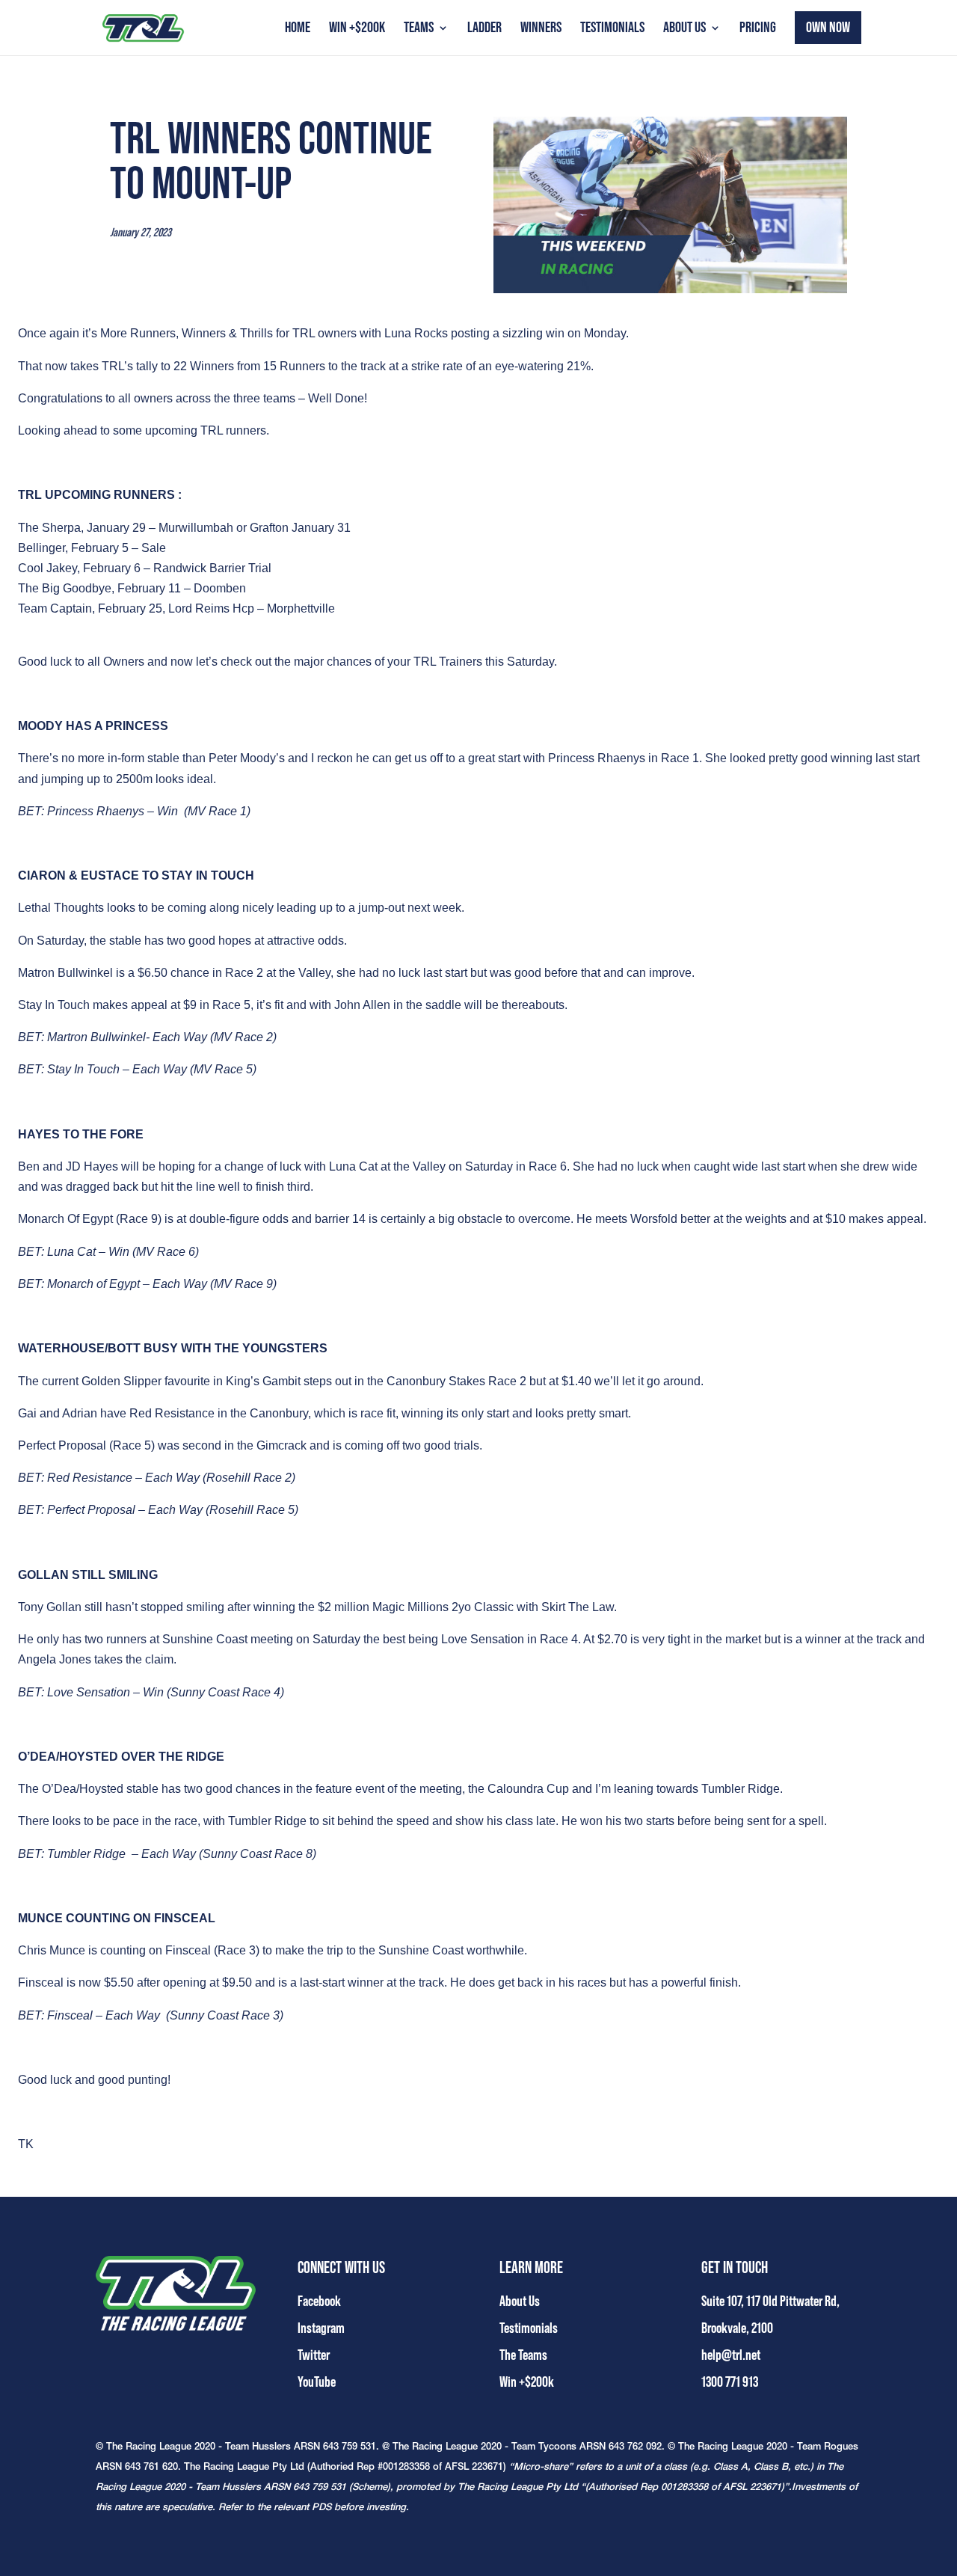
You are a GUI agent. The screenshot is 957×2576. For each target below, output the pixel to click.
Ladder (484, 30)
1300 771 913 (730, 2382)
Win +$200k (357, 30)
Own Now (828, 28)
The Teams (523, 2355)
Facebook (319, 2301)
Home (298, 30)
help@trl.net (731, 2355)
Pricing (758, 30)
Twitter (314, 2355)
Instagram (321, 2328)
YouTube (317, 2382)
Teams (419, 30)
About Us (684, 30)
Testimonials (612, 30)
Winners (541, 30)
